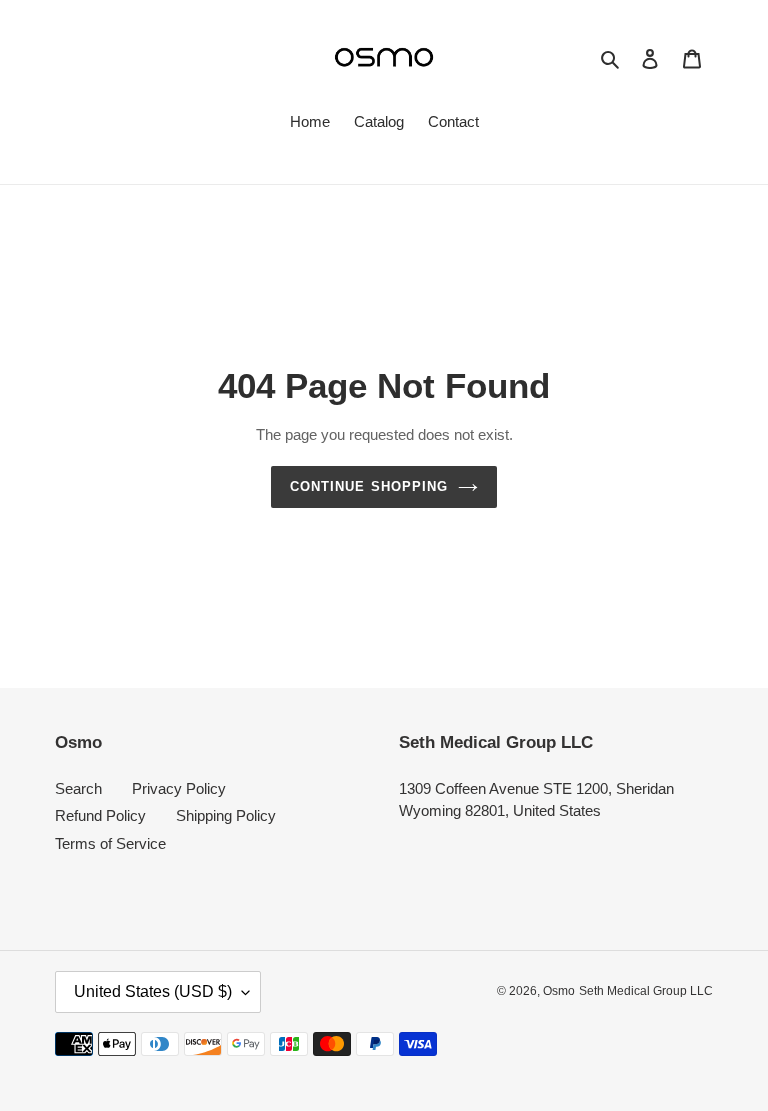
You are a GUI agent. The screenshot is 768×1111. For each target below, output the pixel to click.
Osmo (559, 991)
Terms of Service (110, 843)
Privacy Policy (179, 788)
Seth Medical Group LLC (646, 991)
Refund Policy (100, 815)
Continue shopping (369, 486)
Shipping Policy (226, 815)
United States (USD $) (153, 991)
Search (78, 788)
